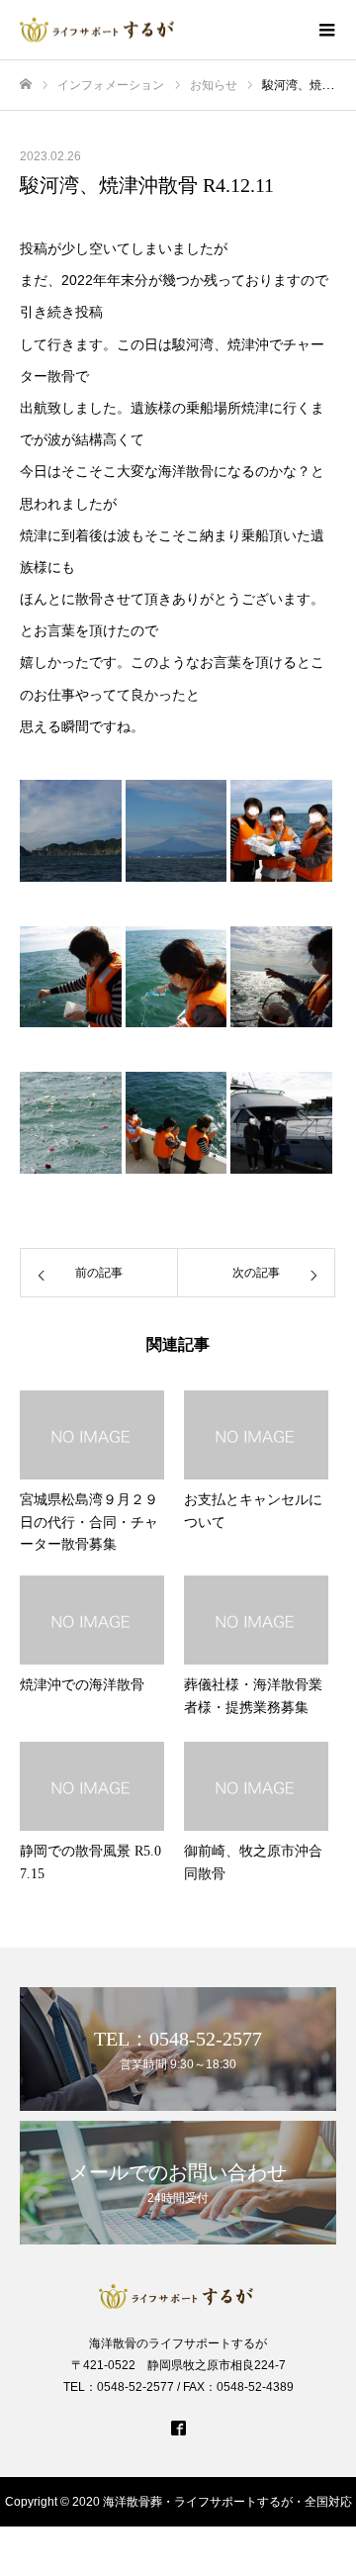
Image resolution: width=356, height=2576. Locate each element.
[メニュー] (326, 30)
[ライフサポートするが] (158, 30)
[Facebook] (178, 2428)
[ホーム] (26, 85)
